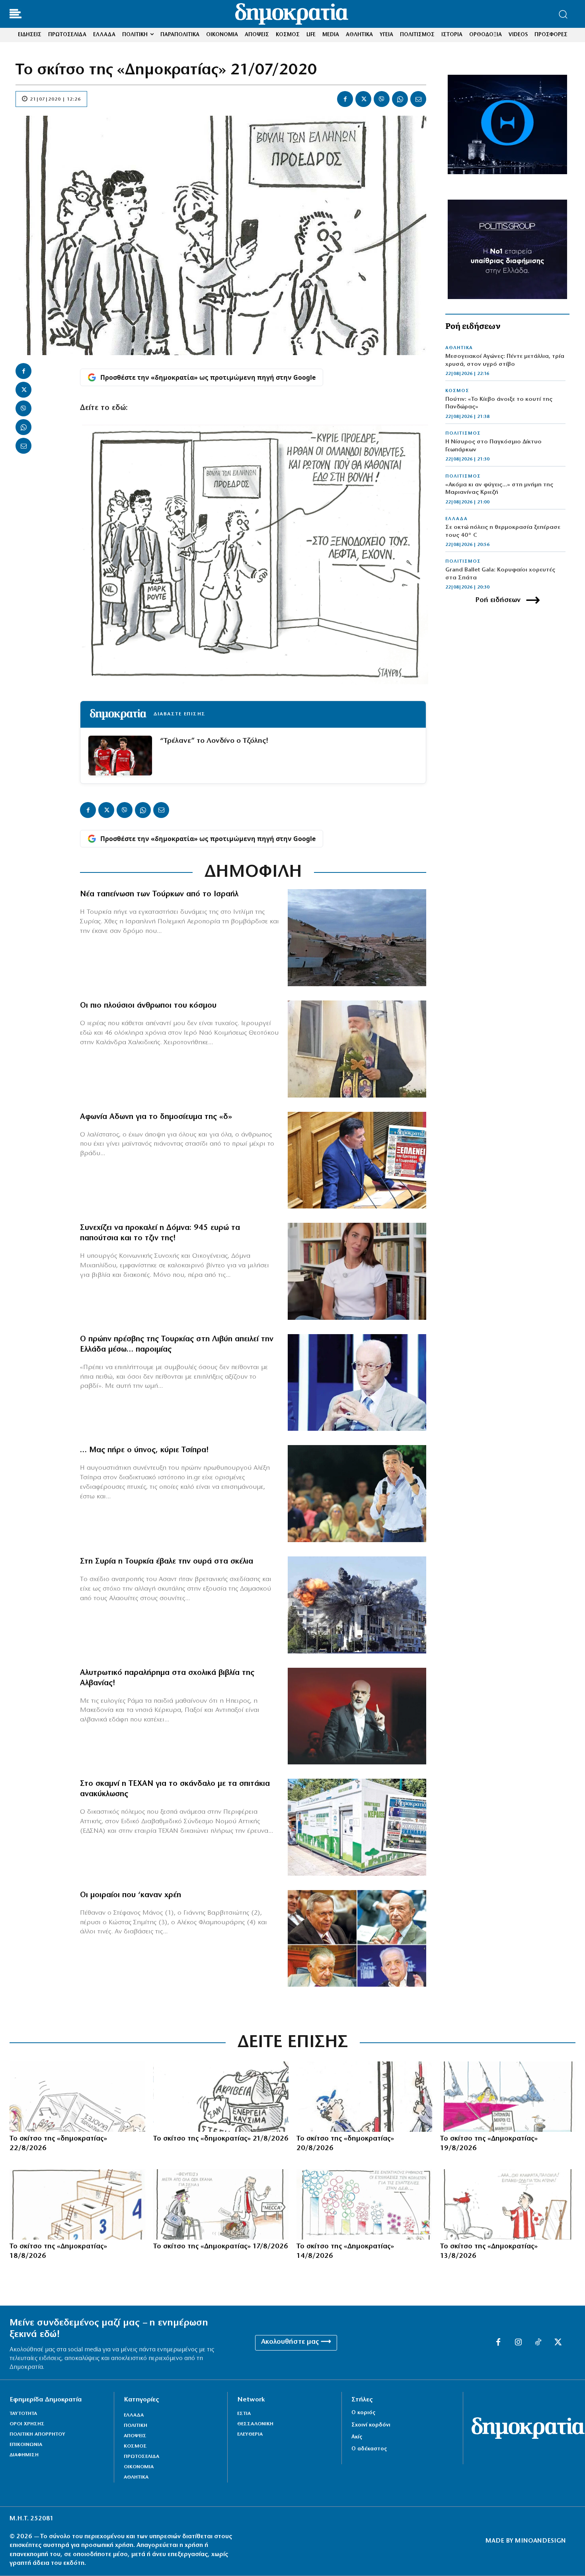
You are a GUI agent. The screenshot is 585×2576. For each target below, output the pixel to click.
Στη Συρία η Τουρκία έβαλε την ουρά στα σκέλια (167, 1562)
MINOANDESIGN (540, 2541)
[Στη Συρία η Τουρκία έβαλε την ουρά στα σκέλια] (357, 1605)
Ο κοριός (363, 2413)
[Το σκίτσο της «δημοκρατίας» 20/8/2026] (364, 2097)
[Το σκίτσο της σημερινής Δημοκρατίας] (508, 2097)
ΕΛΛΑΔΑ (456, 519)
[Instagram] (518, 2343)
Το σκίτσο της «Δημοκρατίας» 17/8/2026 (221, 2247)
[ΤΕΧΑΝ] (357, 1827)
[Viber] (382, 99)
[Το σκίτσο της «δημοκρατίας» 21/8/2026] (221, 2097)
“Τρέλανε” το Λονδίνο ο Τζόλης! (214, 741)
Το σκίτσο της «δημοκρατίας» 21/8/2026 (221, 2139)
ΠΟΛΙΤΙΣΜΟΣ (463, 433)
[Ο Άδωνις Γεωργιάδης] (357, 1160)
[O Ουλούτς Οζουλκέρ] (357, 1383)
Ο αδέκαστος (369, 2449)
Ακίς (357, 2437)
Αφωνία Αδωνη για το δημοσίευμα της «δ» (156, 1117)
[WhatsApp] (400, 99)
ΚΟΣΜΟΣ (457, 391)
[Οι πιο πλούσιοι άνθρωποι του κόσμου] (357, 1049)
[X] (363, 99)
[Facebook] (345, 99)
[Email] (418, 99)
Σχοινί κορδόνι (371, 2425)
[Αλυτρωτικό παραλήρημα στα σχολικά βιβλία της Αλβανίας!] (357, 1716)
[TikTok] (538, 2343)
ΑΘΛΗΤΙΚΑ (459, 348)
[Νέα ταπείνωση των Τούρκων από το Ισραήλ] (357, 938)
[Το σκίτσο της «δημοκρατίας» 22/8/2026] (77, 2097)
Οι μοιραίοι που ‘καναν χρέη (131, 1895)
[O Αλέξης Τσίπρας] (357, 1494)
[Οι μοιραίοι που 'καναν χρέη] (357, 1939)
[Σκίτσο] (221, 2204)
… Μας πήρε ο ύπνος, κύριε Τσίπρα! (144, 1450)
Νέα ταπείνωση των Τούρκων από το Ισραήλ (159, 894)
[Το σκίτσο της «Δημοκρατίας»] (77, 2204)
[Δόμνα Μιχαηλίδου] (357, 1271)
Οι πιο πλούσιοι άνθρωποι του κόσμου (148, 1006)
